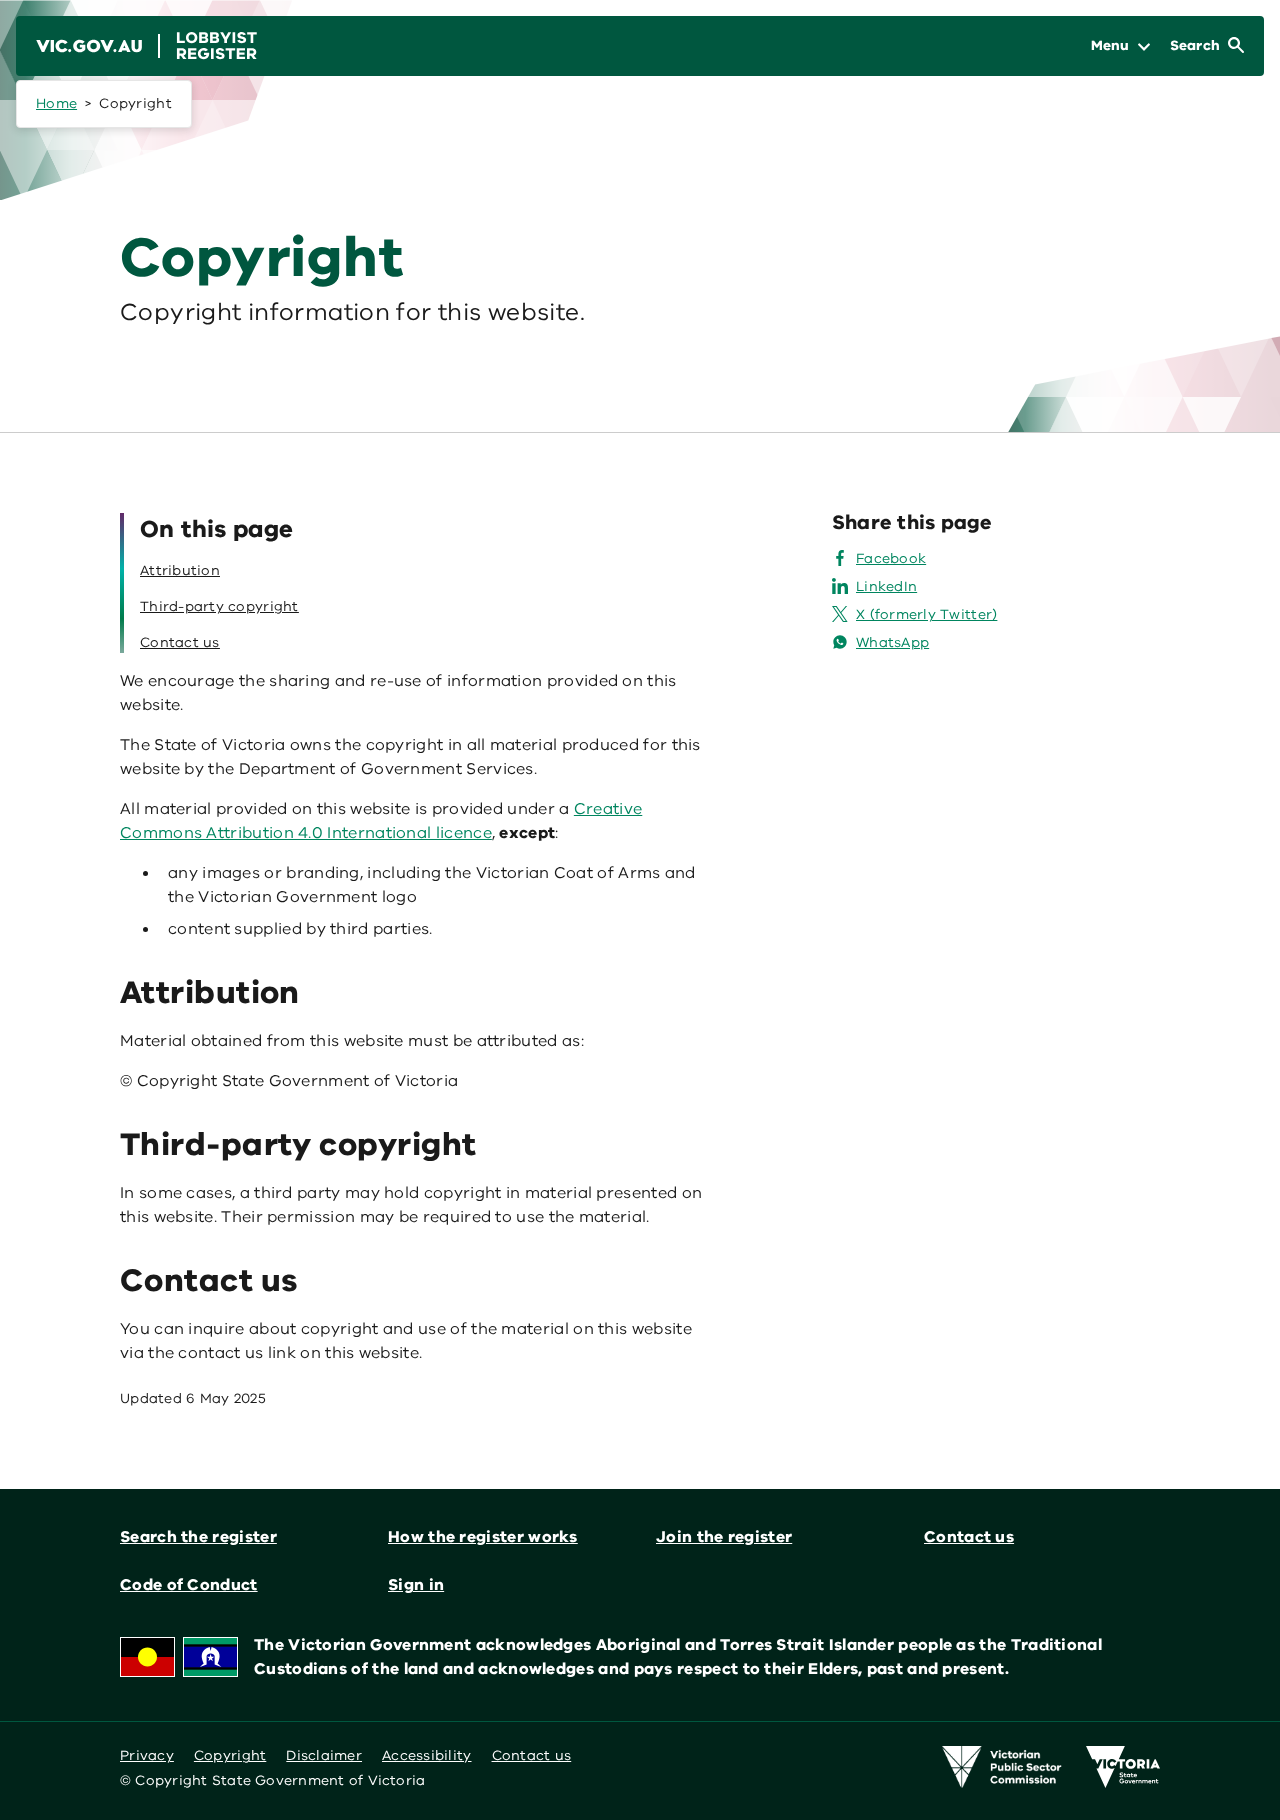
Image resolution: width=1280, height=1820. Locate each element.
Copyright (230, 1755)
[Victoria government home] (1123, 1767)
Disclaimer (324, 1755)
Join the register (724, 1537)
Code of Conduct (189, 1585)
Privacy (147, 1755)
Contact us (969, 1537)
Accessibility (427, 1755)
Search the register (198, 1537)
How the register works (483, 1537)
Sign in (416, 1585)
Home (56, 103)
